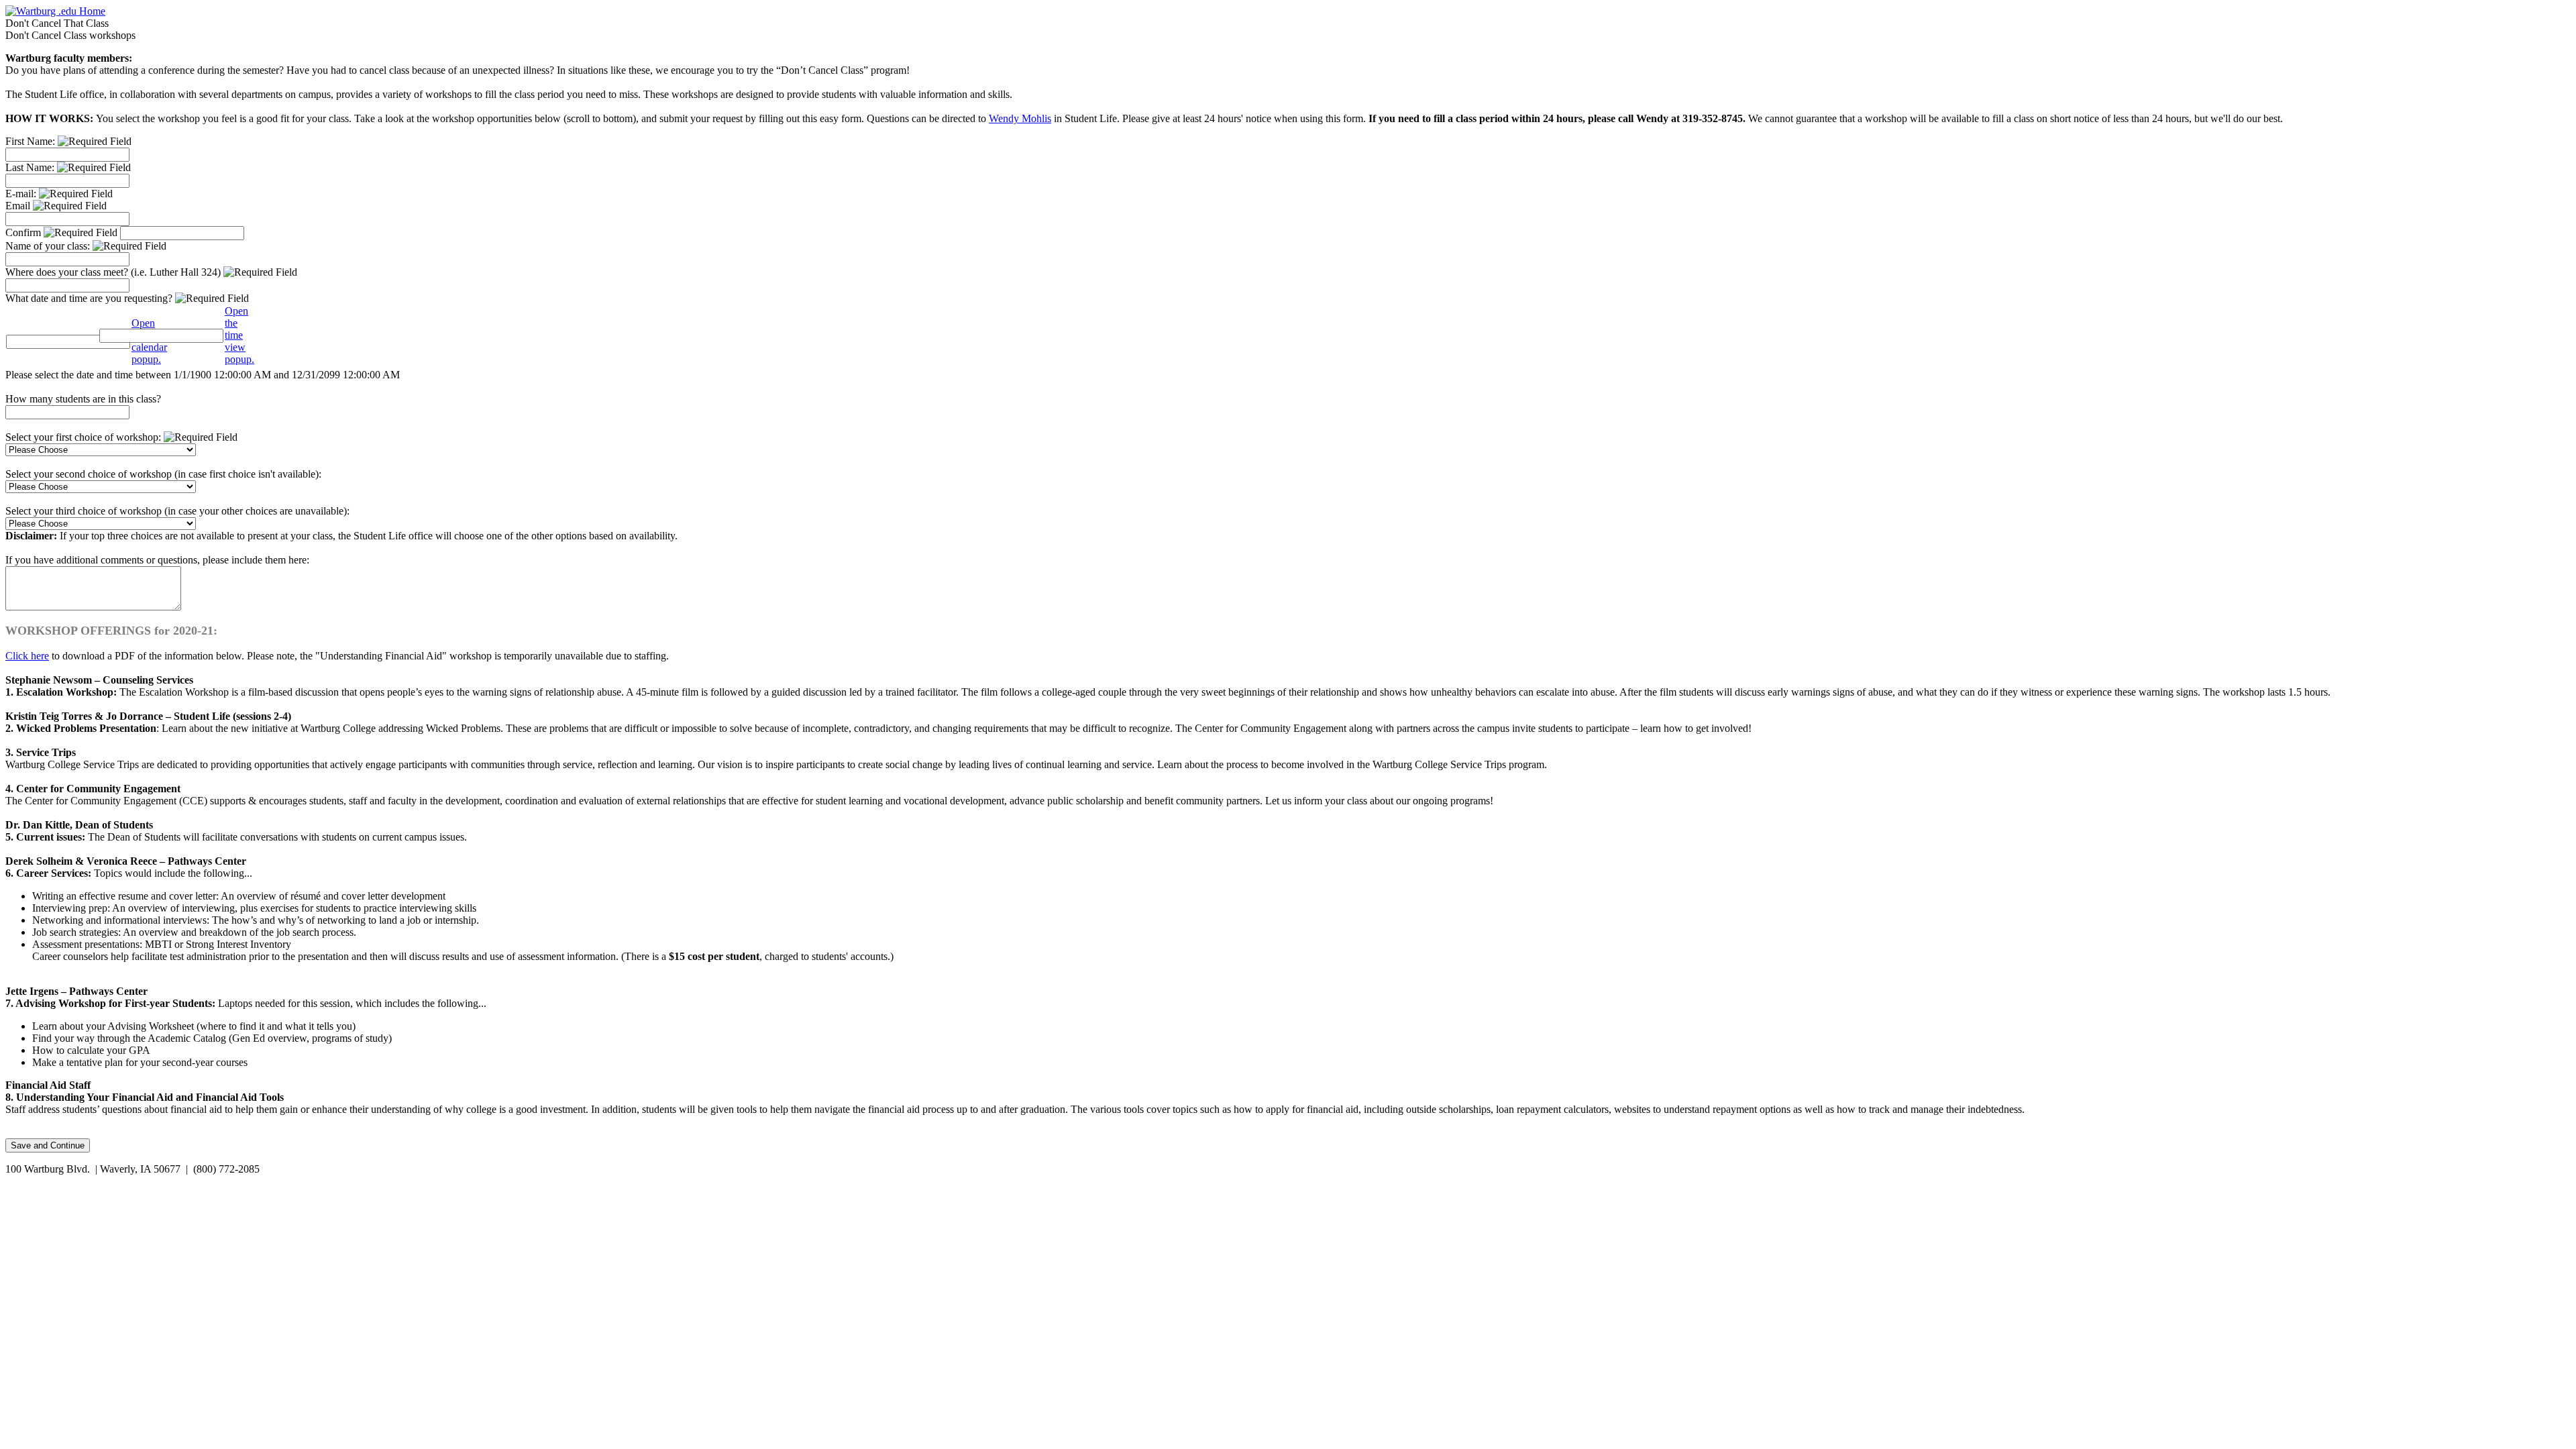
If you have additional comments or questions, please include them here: (157, 560)
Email (19, 206)
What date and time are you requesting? (90, 298)
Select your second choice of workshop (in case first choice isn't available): (163, 474)
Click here (27, 656)
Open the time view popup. (239, 335)
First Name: (32, 141)
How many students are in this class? (83, 399)
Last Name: (31, 167)
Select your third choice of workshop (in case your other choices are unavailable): (177, 511)
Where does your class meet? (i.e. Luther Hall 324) (114, 272)
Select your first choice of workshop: (85, 437)
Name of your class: (49, 246)
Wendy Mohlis (1020, 118)
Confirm (24, 232)
